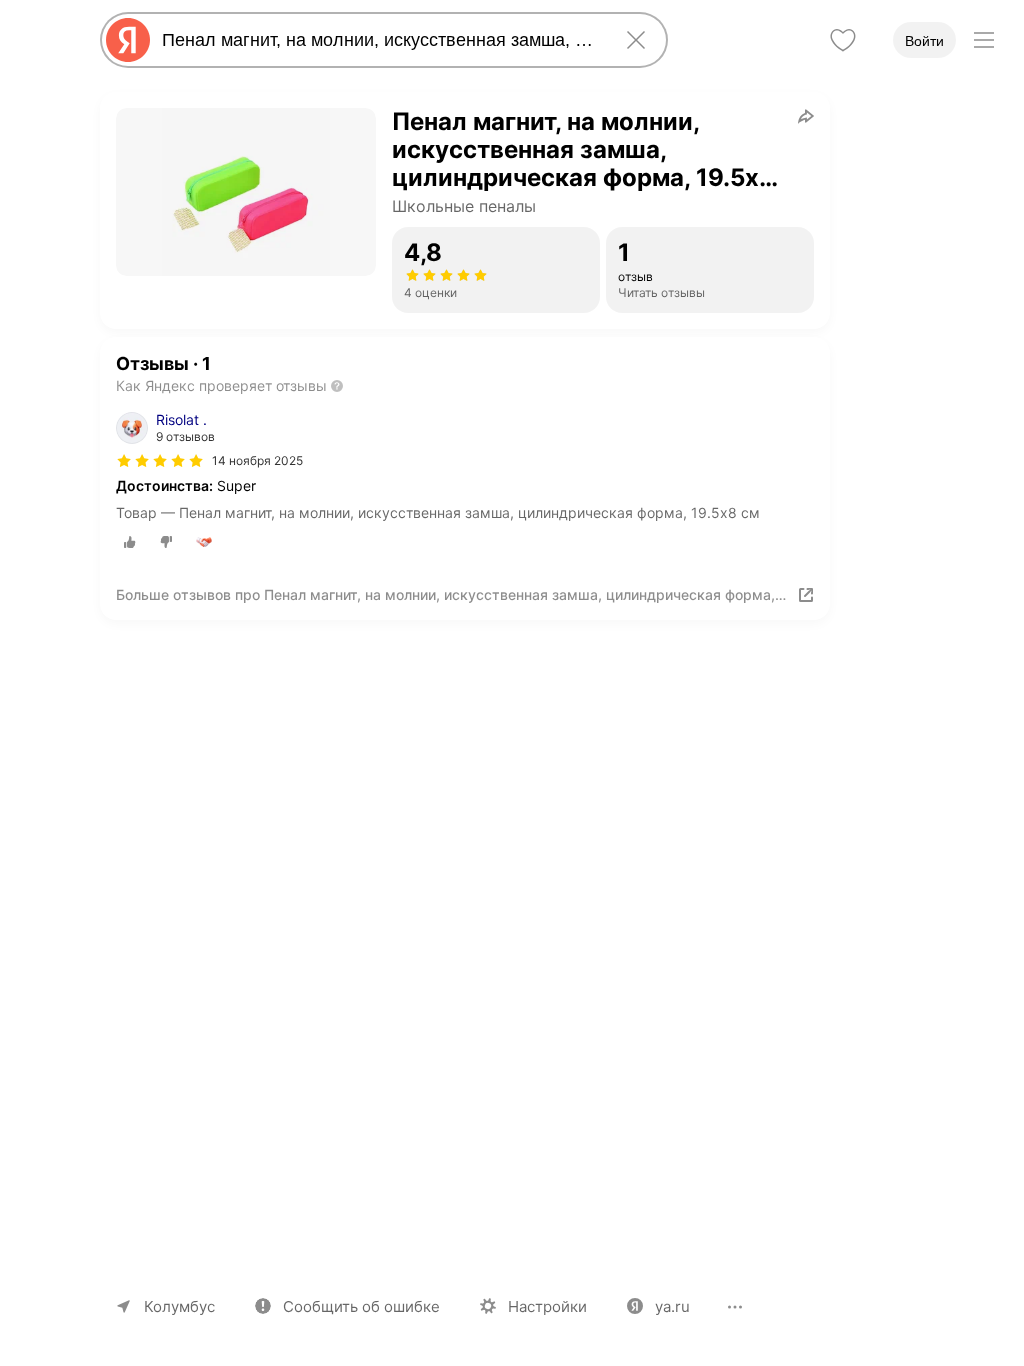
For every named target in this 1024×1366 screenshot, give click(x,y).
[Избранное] (843, 40)
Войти (924, 41)
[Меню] (984, 40)
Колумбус (179, 1306)
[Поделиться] (806, 116)
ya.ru (672, 1306)
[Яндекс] (128, 40)
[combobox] (380, 40)
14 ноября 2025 (257, 460)
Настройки (547, 1306)
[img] (160, 461)
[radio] (130, 542)
